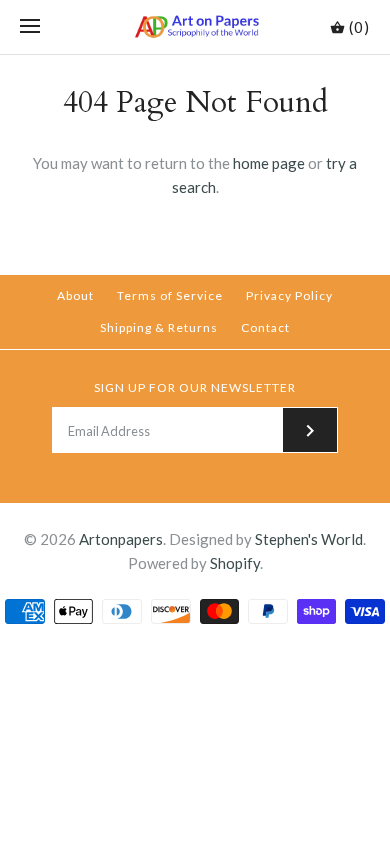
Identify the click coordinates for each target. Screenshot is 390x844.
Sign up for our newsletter (195, 387)
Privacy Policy (289, 295)
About (75, 295)
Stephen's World (309, 539)
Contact (265, 327)
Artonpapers (121, 539)
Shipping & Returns (159, 327)
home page (269, 163)
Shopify (235, 563)
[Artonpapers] (195, 27)
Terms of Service (170, 295)
